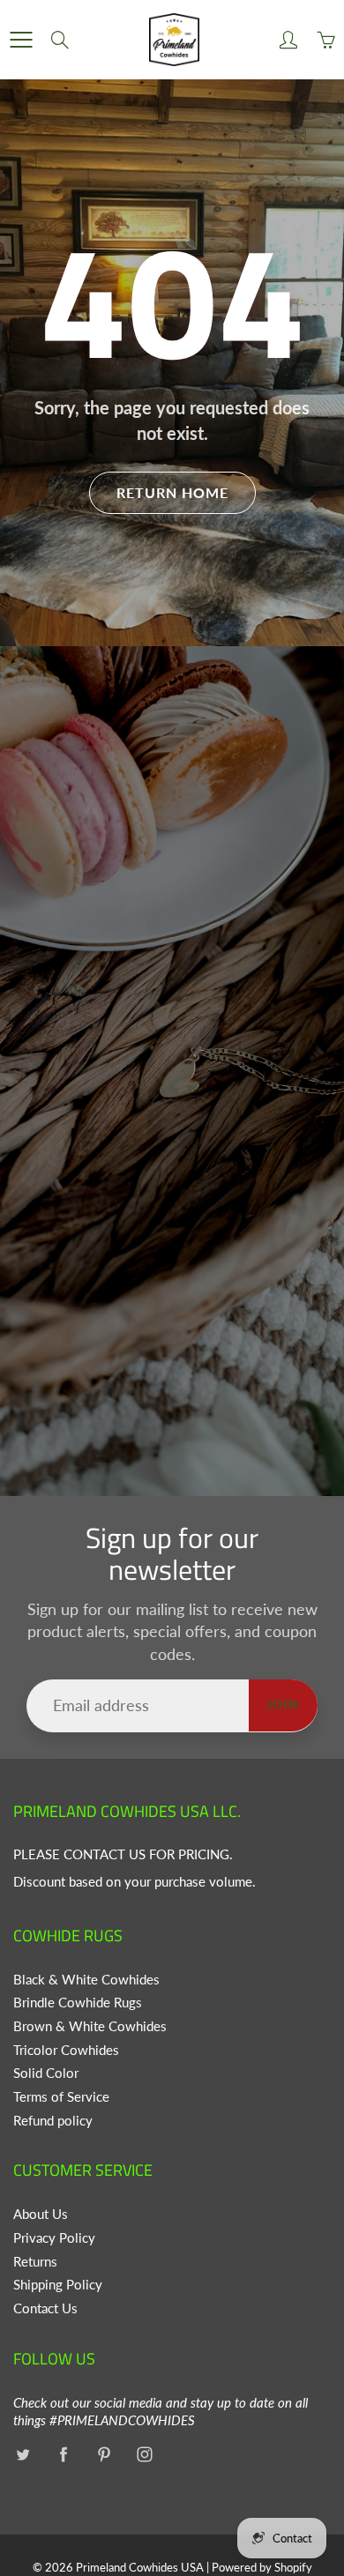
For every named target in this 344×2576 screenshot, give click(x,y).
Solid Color (46, 2073)
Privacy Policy (54, 2238)
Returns (35, 2262)
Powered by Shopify (262, 2567)
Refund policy (53, 2121)
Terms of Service (61, 2097)
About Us (41, 2214)
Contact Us (45, 2308)
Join (283, 1705)
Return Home (172, 492)
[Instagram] (144, 2455)
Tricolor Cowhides (66, 2050)
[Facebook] (63, 2455)
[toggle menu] (21, 40)
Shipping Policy (58, 2285)
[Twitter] (22, 2455)
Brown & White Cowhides (90, 2026)
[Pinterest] (104, 2455)
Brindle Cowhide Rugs (78, 2003)
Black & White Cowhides (86, 1980)
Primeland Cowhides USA (140, 2567)
